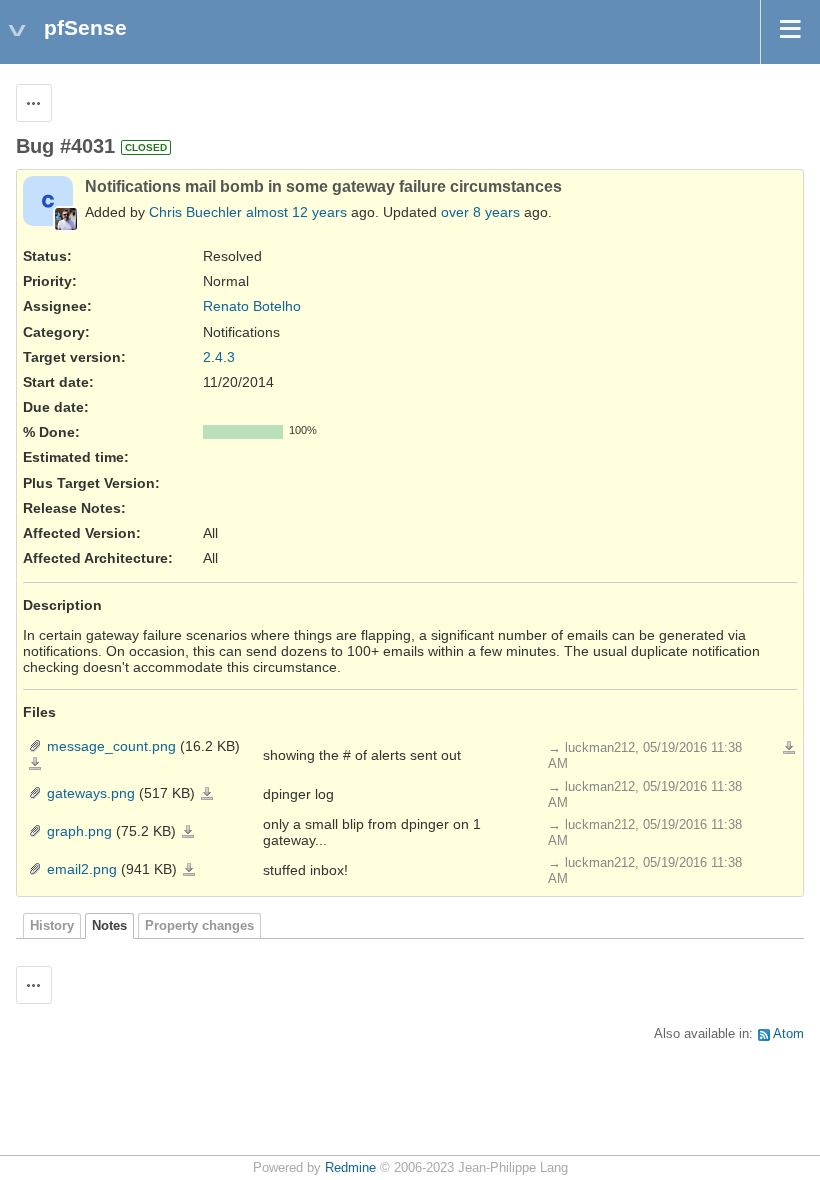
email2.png (82, 869)
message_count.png (111, 746)
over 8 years (480, 212)
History (52, 926)
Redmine (350, 1168)
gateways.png (91, 793)
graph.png (79, 831)
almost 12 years (296, 212)
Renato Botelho (252, 306)
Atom (788, 1034)
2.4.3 (219, 357)
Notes (109, 926)
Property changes (199, 926)
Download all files (789, 748)
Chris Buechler (195, 212)
